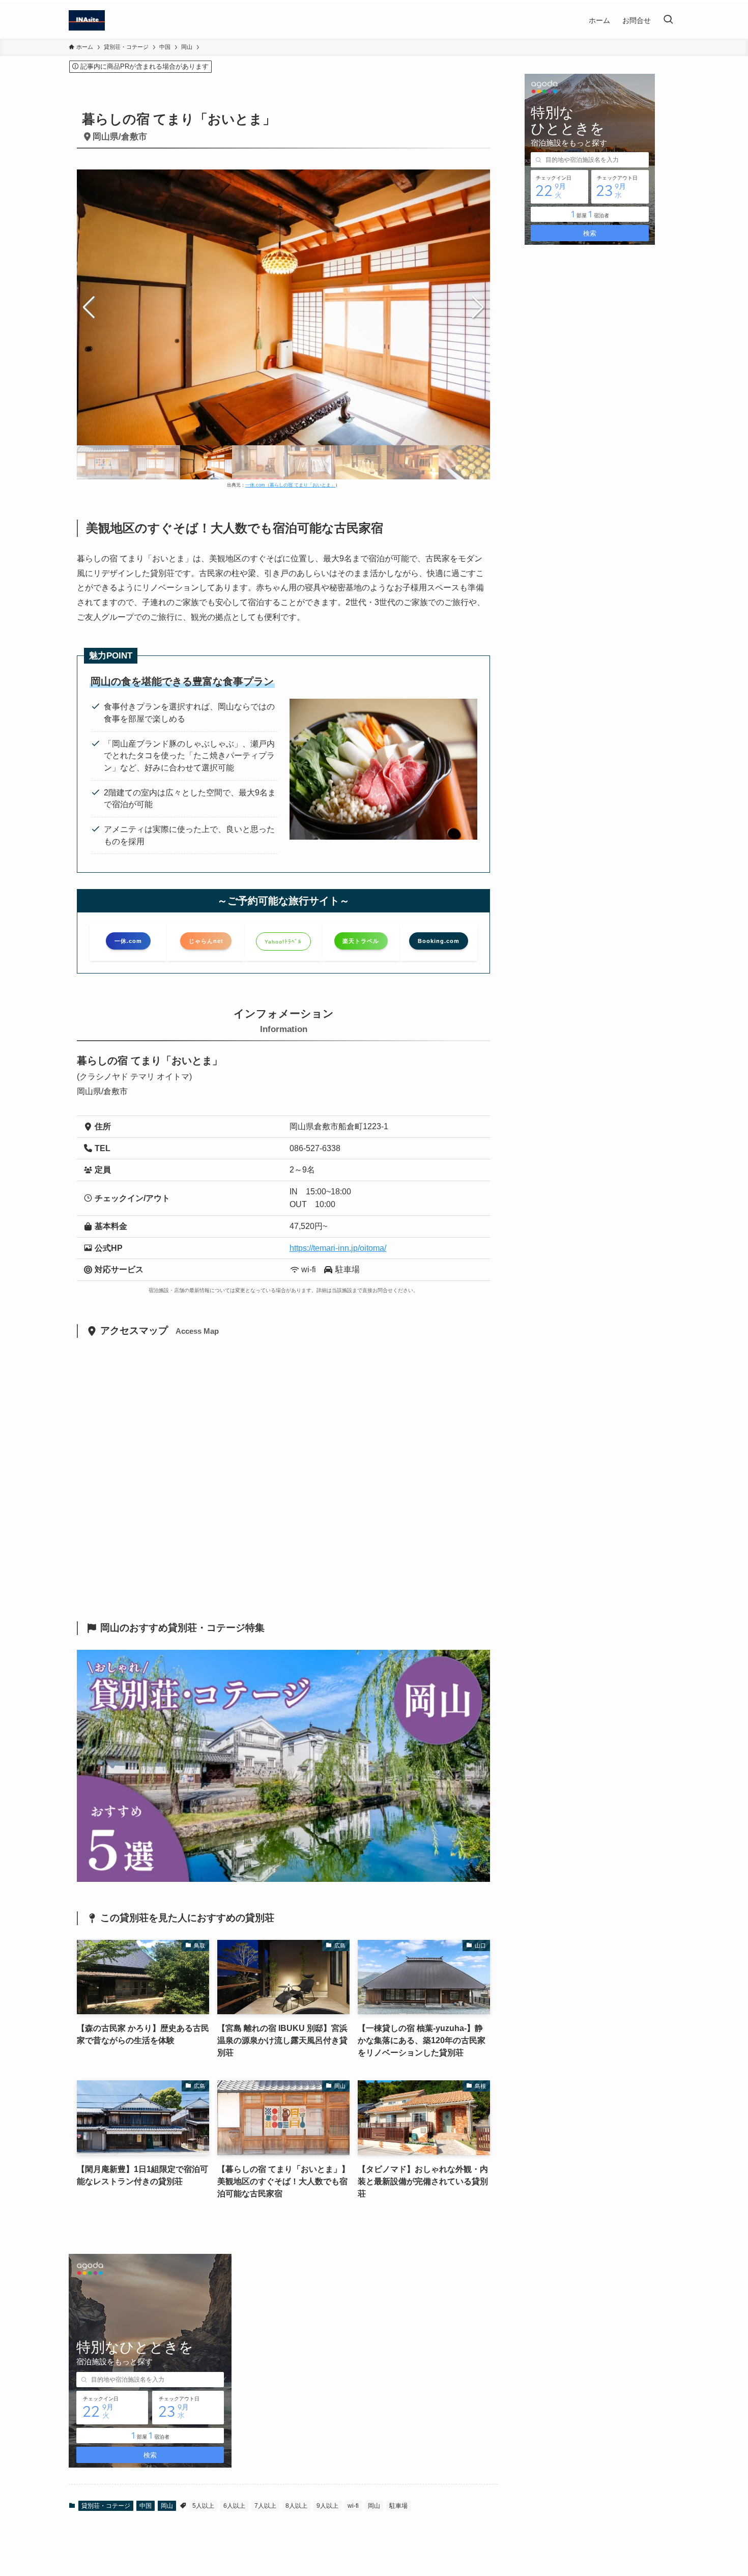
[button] (478, 307)
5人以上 (203, 2506)
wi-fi (353, 2506)
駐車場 (398, 2506)
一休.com (128, 941)
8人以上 (296, 2506)
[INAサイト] (87, 20)
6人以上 (234, 2506)
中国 (146, 2506)
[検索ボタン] (668, 20)
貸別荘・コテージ (106, 2506)
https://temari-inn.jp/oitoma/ (338, 1248)
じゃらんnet (206, 941)
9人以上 (327, 2506)
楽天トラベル (361, 941)
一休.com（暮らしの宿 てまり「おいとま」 (290, 485)
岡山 (167, 2506)
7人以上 (265, 2506)
